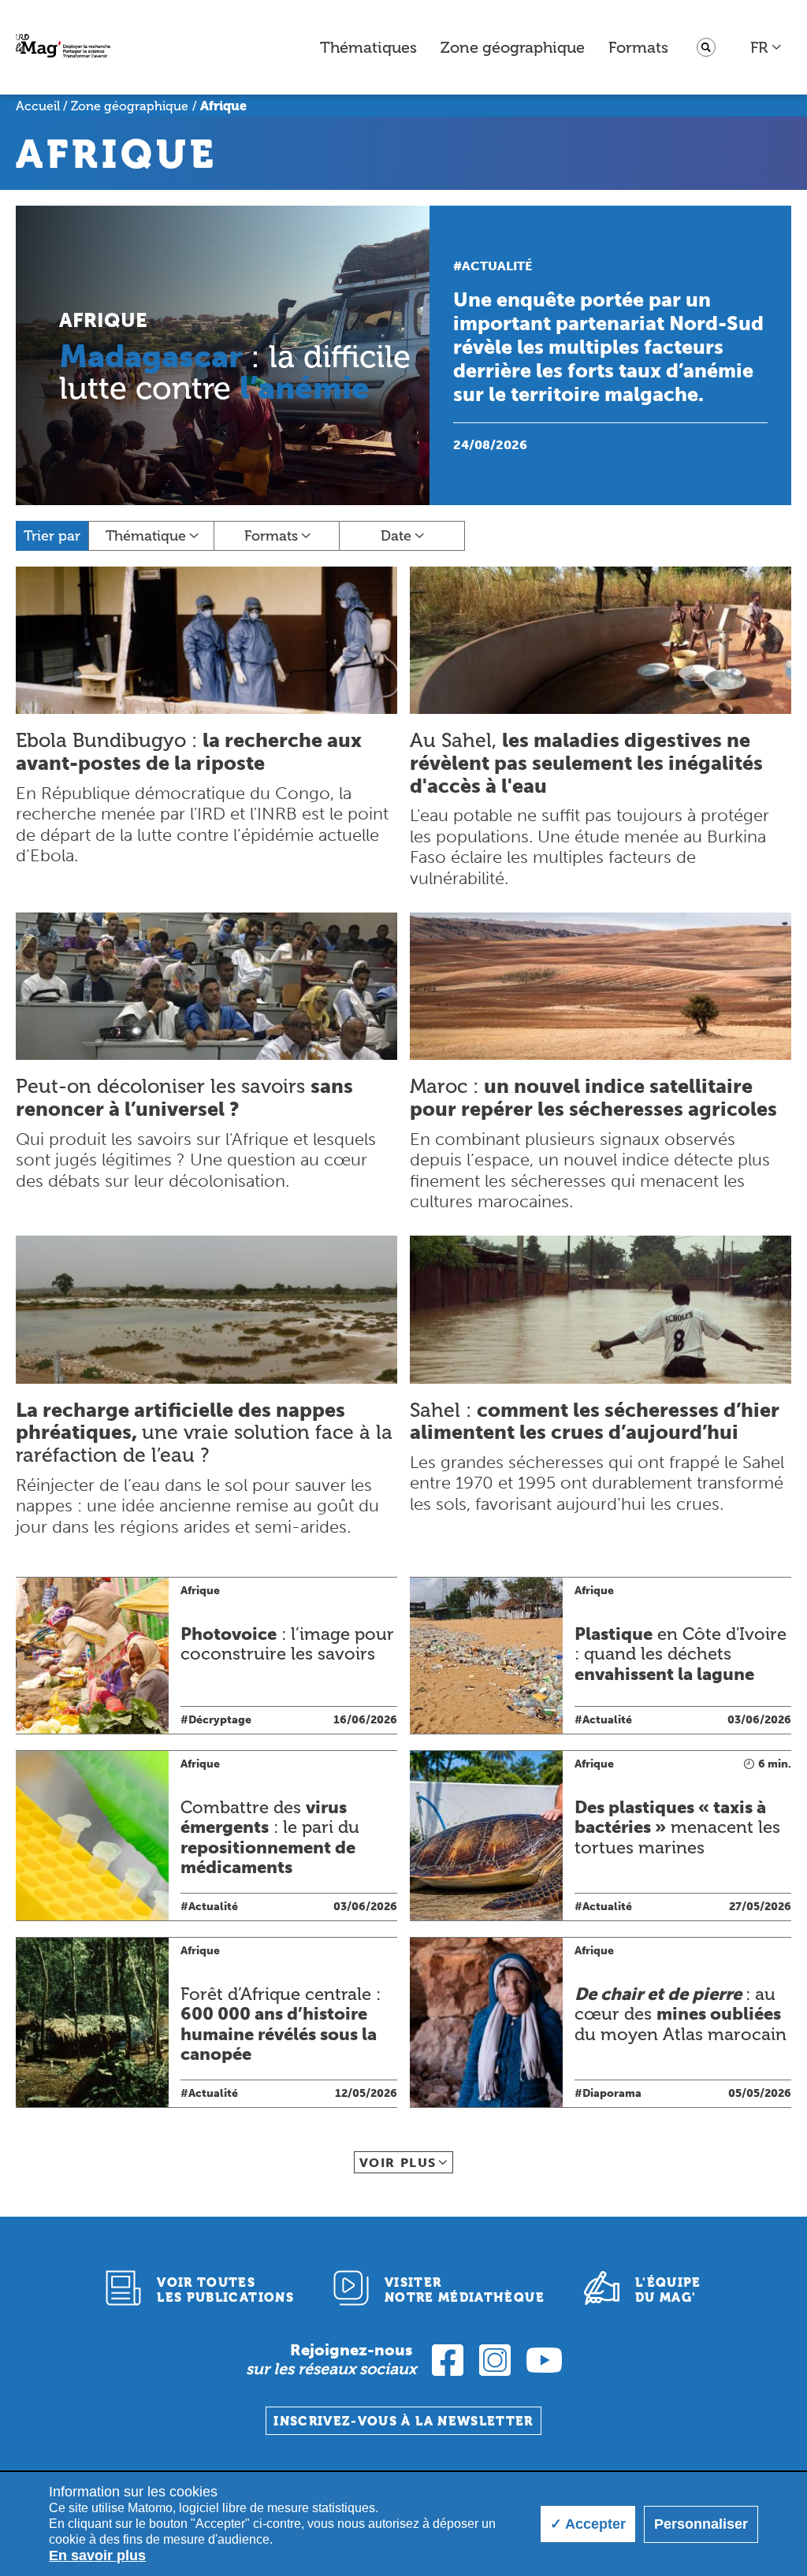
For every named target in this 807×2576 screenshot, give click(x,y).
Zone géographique (513, 47)
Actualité (497, 266)
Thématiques (368, 47)
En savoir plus (97, 2556)
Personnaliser (701, 2524)
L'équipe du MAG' (668, 2290)
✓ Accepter (588, 2524)
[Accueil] (63, 48)
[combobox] (766, 47)
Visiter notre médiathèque (465, 2290)
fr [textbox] (759, 47)
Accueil (38, 106)
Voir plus (398, 2163)
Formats (638, 47)
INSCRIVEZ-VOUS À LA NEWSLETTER (403, 2421)
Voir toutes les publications (225, 2290)
